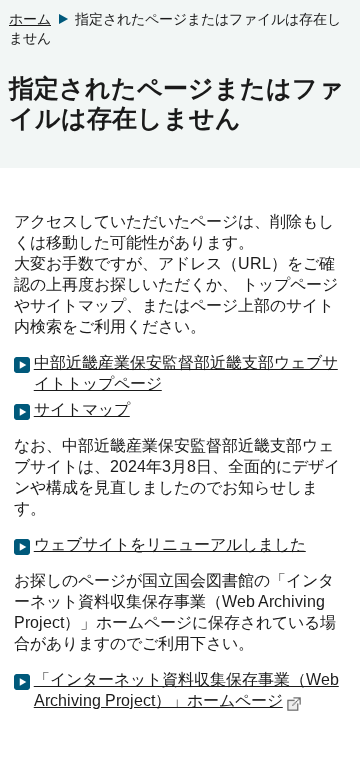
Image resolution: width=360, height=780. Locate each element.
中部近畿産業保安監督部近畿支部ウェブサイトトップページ (186, 373)
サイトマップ (82, 409)
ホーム (30, 19)
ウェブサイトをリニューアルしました (170, 544)
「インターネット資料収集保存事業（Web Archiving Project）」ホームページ (186, 690)
